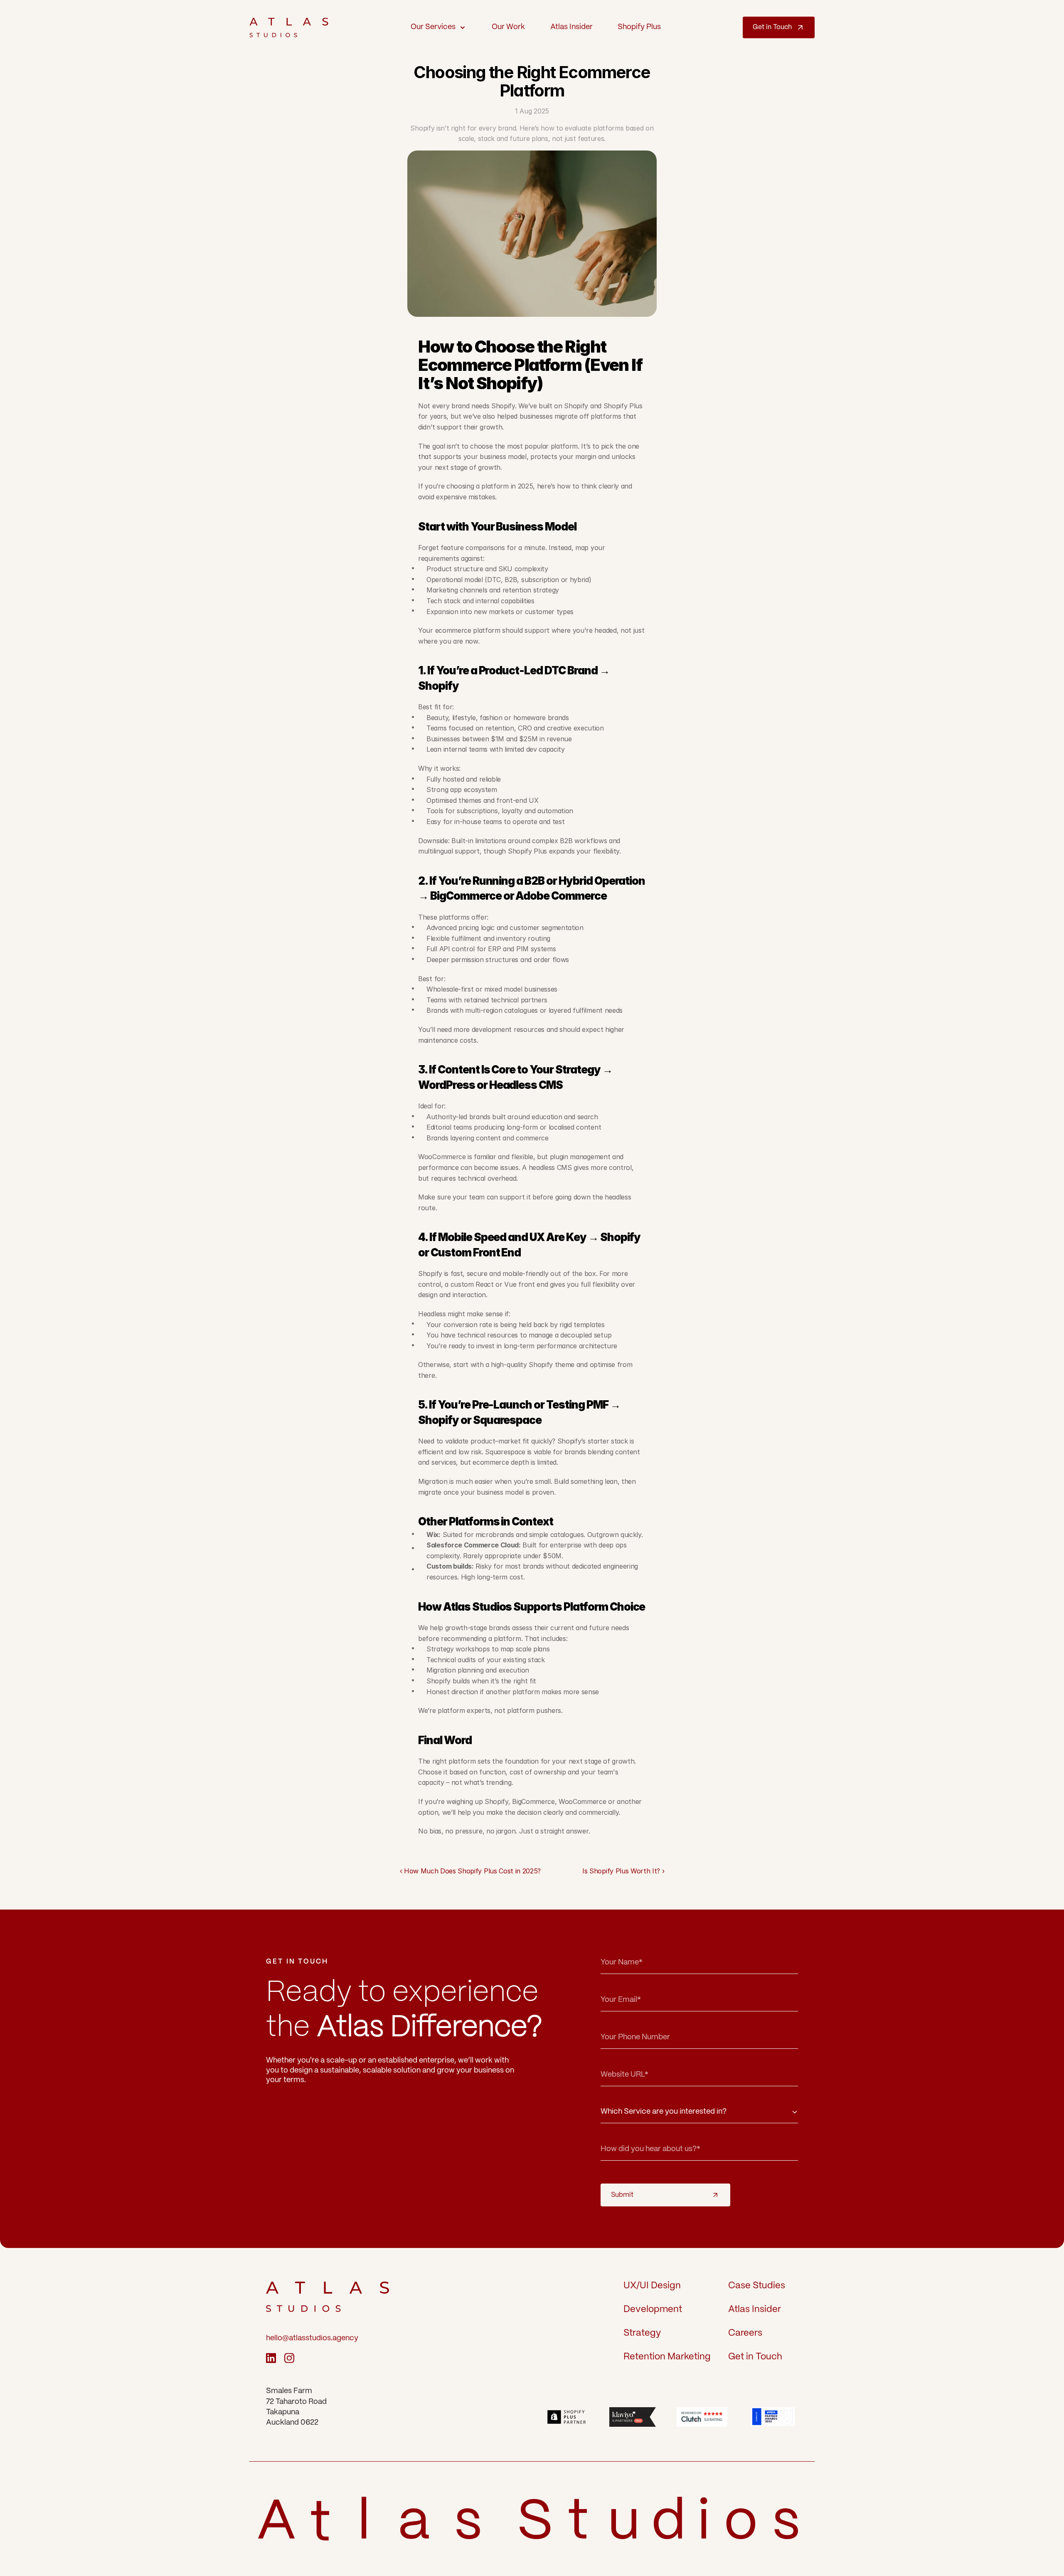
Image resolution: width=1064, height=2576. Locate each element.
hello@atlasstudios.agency (312, 2338)
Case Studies (757, 2286)
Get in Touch (755, 2357)
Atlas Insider (755, 2309)
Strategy (642, 2333)
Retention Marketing (667, 2357)
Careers (745, 2333)
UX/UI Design (652, 2286)
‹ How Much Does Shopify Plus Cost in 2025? (470, 1871)
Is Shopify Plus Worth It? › (623, 1871)
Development (653, 2309)
